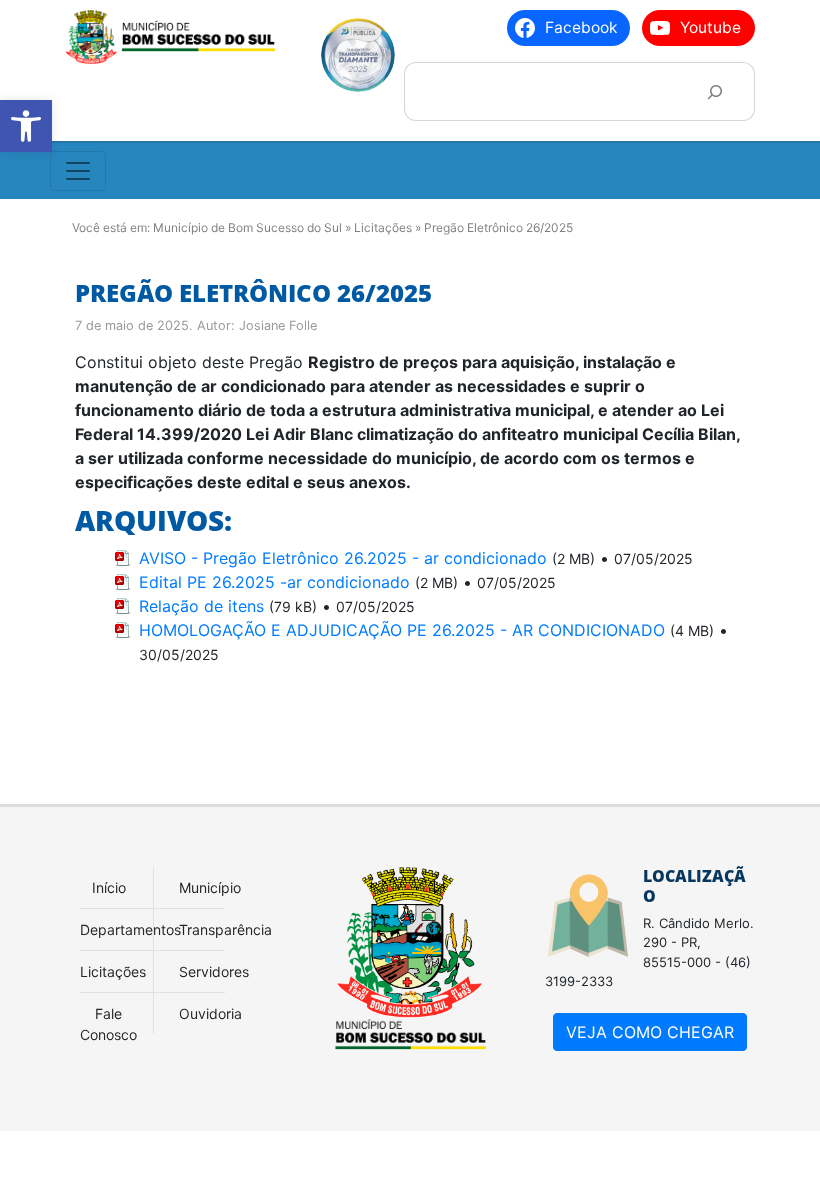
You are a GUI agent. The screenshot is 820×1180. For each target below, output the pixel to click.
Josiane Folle (278, 325)
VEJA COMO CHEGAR (650, 1032)
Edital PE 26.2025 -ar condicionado (274, 582)
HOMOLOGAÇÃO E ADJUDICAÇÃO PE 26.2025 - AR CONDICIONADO (402, 630)
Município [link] (210, 887)
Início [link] (109, 887)
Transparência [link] (225, 929)
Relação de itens (201, 606)
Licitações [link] (113, 971)
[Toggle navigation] (78, 171)
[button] (26, 126)
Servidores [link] (214, 971)
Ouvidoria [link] (210, 1013)
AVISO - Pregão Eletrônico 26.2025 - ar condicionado (343, 558)
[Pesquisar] (714, 91)
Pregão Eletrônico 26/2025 (253, 292)
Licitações (383, 227)
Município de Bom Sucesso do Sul (247, 227)
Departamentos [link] (130, 929)
